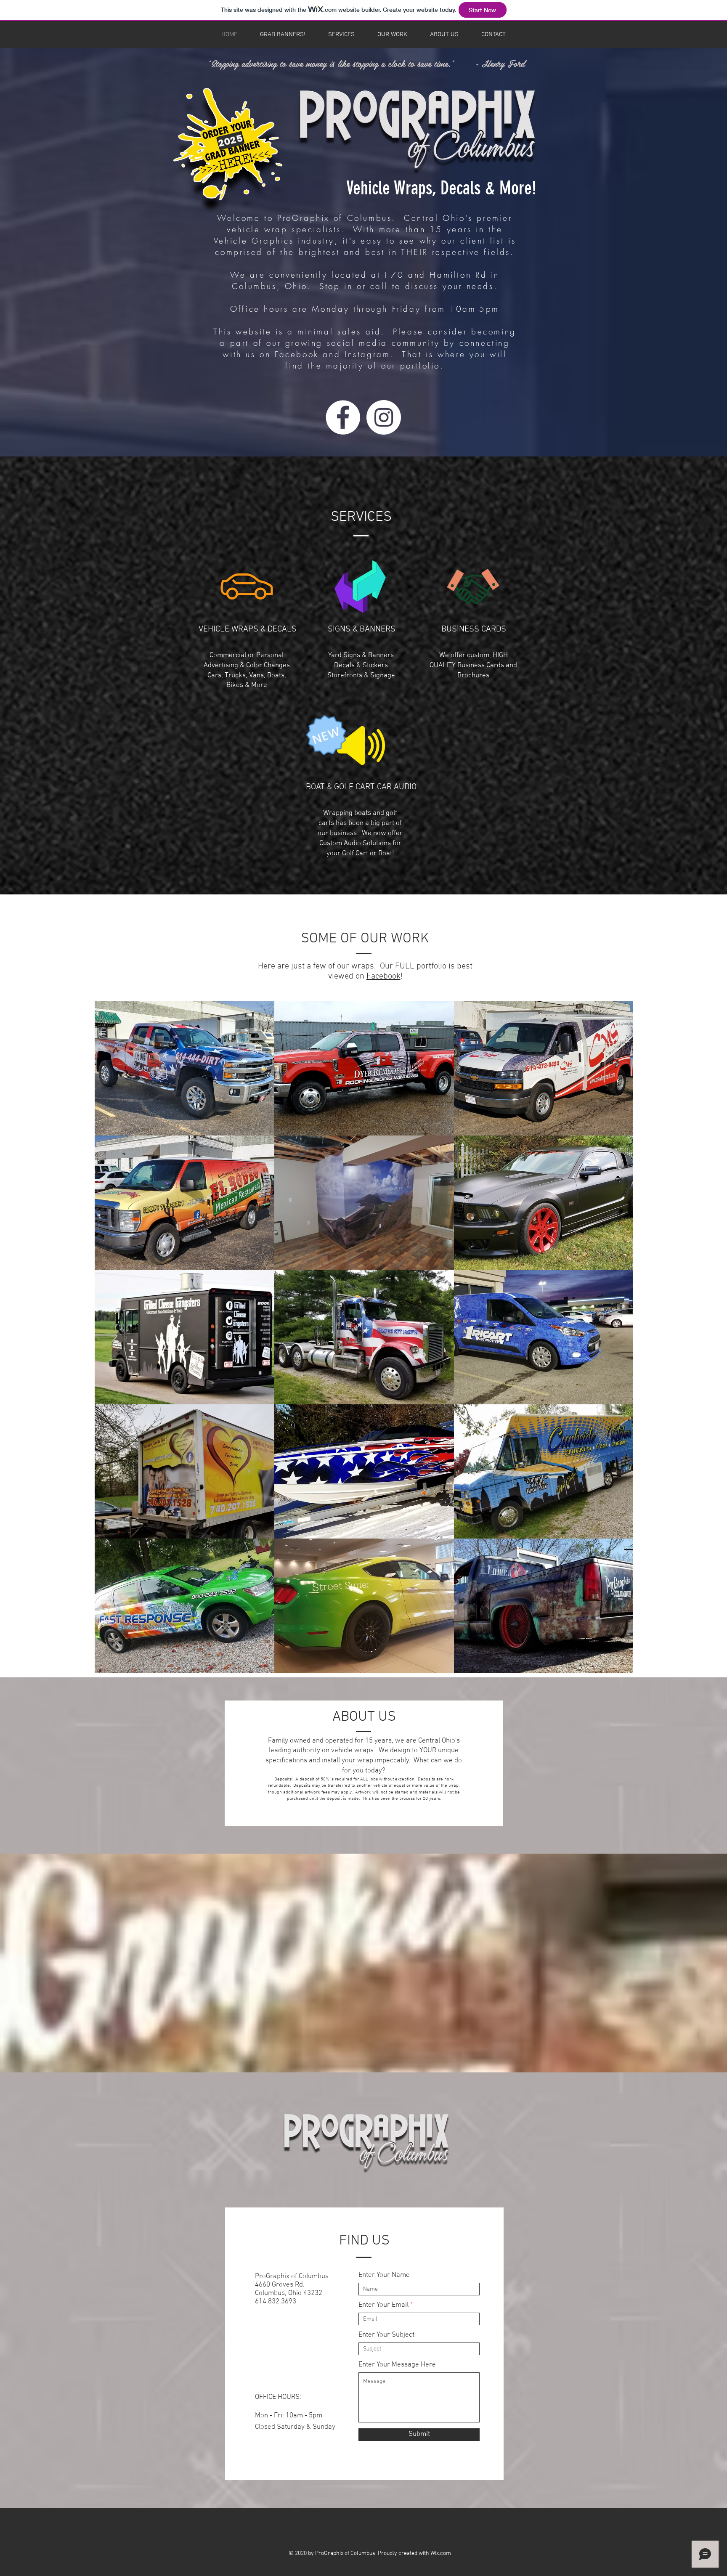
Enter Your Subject (386, 2335)
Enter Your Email (383, 2305)
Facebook (383, 976)
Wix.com (441, 2553)
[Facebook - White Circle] (343, 417)
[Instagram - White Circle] (384, 417)
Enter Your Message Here (397, 2365)
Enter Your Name (384, 2275)
